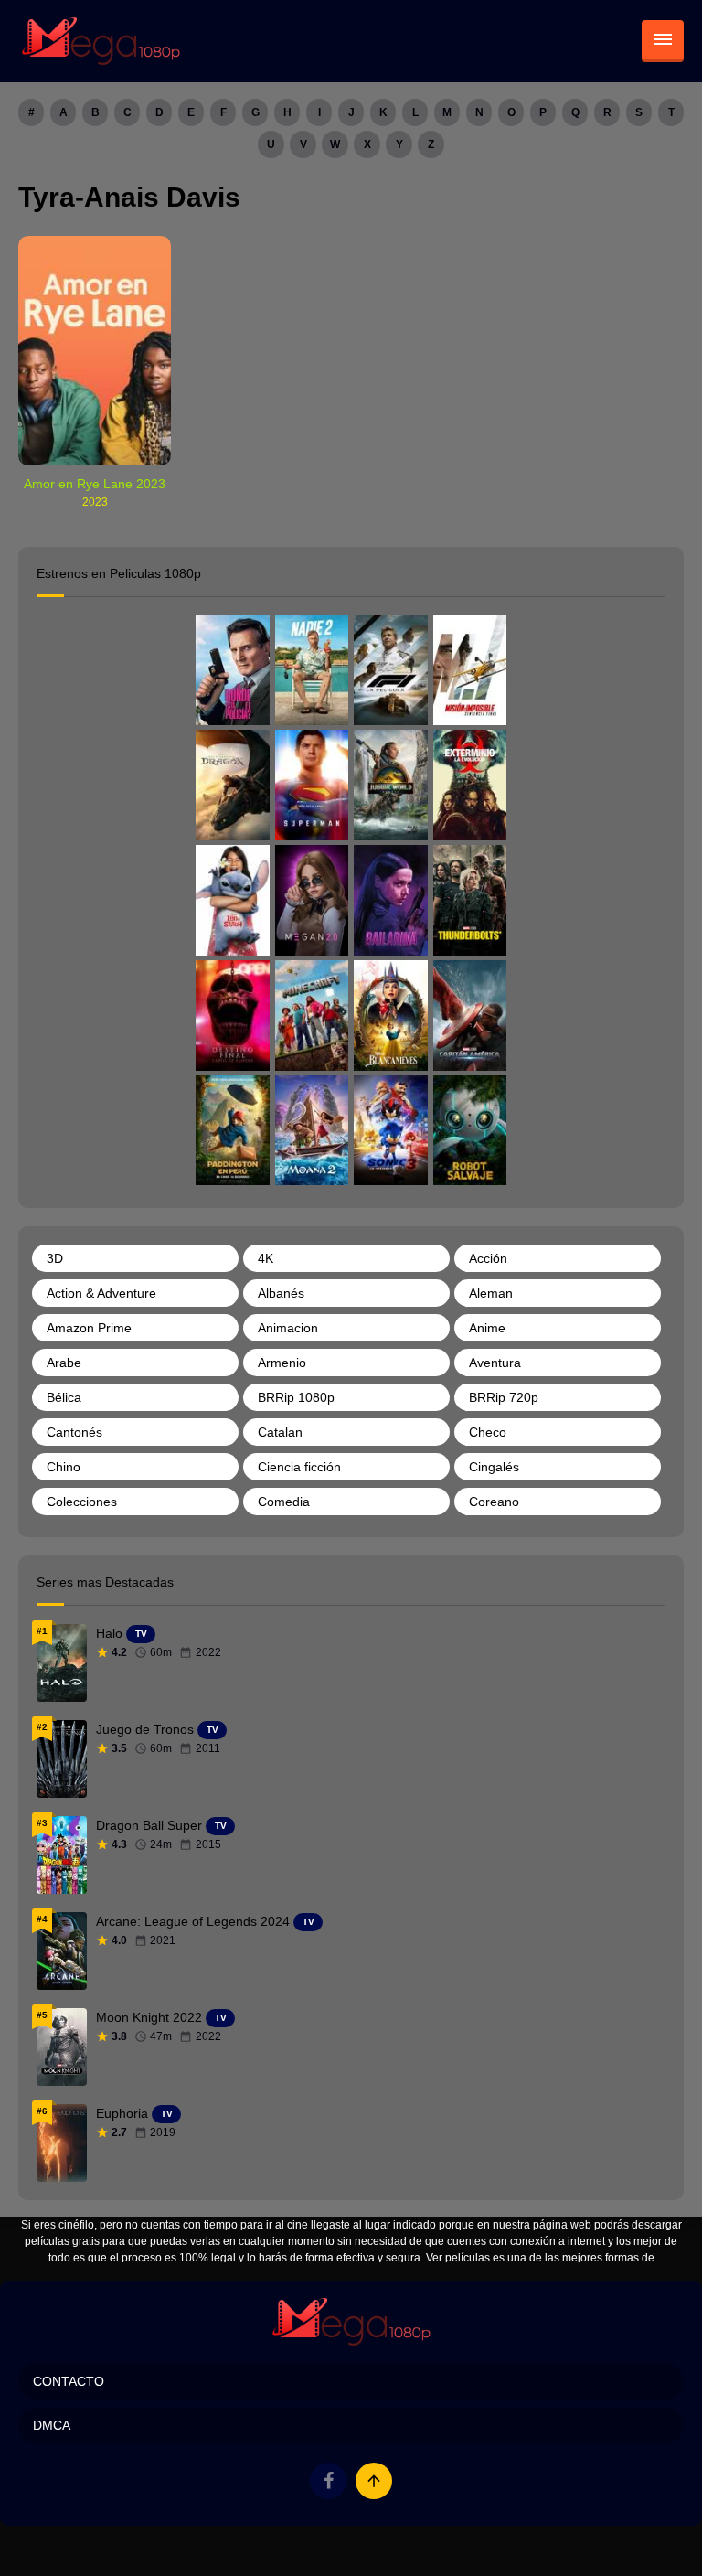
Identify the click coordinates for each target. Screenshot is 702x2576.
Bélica (64, 1397)
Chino (64, 1467)
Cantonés (74, 1432)
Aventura (495, 1363)
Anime (487, 1328)
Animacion (288, 1328)
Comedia (284, 1502)
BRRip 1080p (296, 1397)
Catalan (280, 1432)
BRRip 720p (504, 1397)
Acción (488, 1258)
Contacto (69, 2381)
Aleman (491, 1293)
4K (266, 1258)
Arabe (64, 1363)
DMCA (52, 2425)
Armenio (282, 1363)
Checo (488, 1432)
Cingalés (494, 1467)
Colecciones (82, 1502)
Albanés (281, 1293)
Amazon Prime (89, 1328)
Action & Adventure (101, 1293)
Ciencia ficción (299, 1467)
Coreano (494, 1502)
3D (55, 1258)
